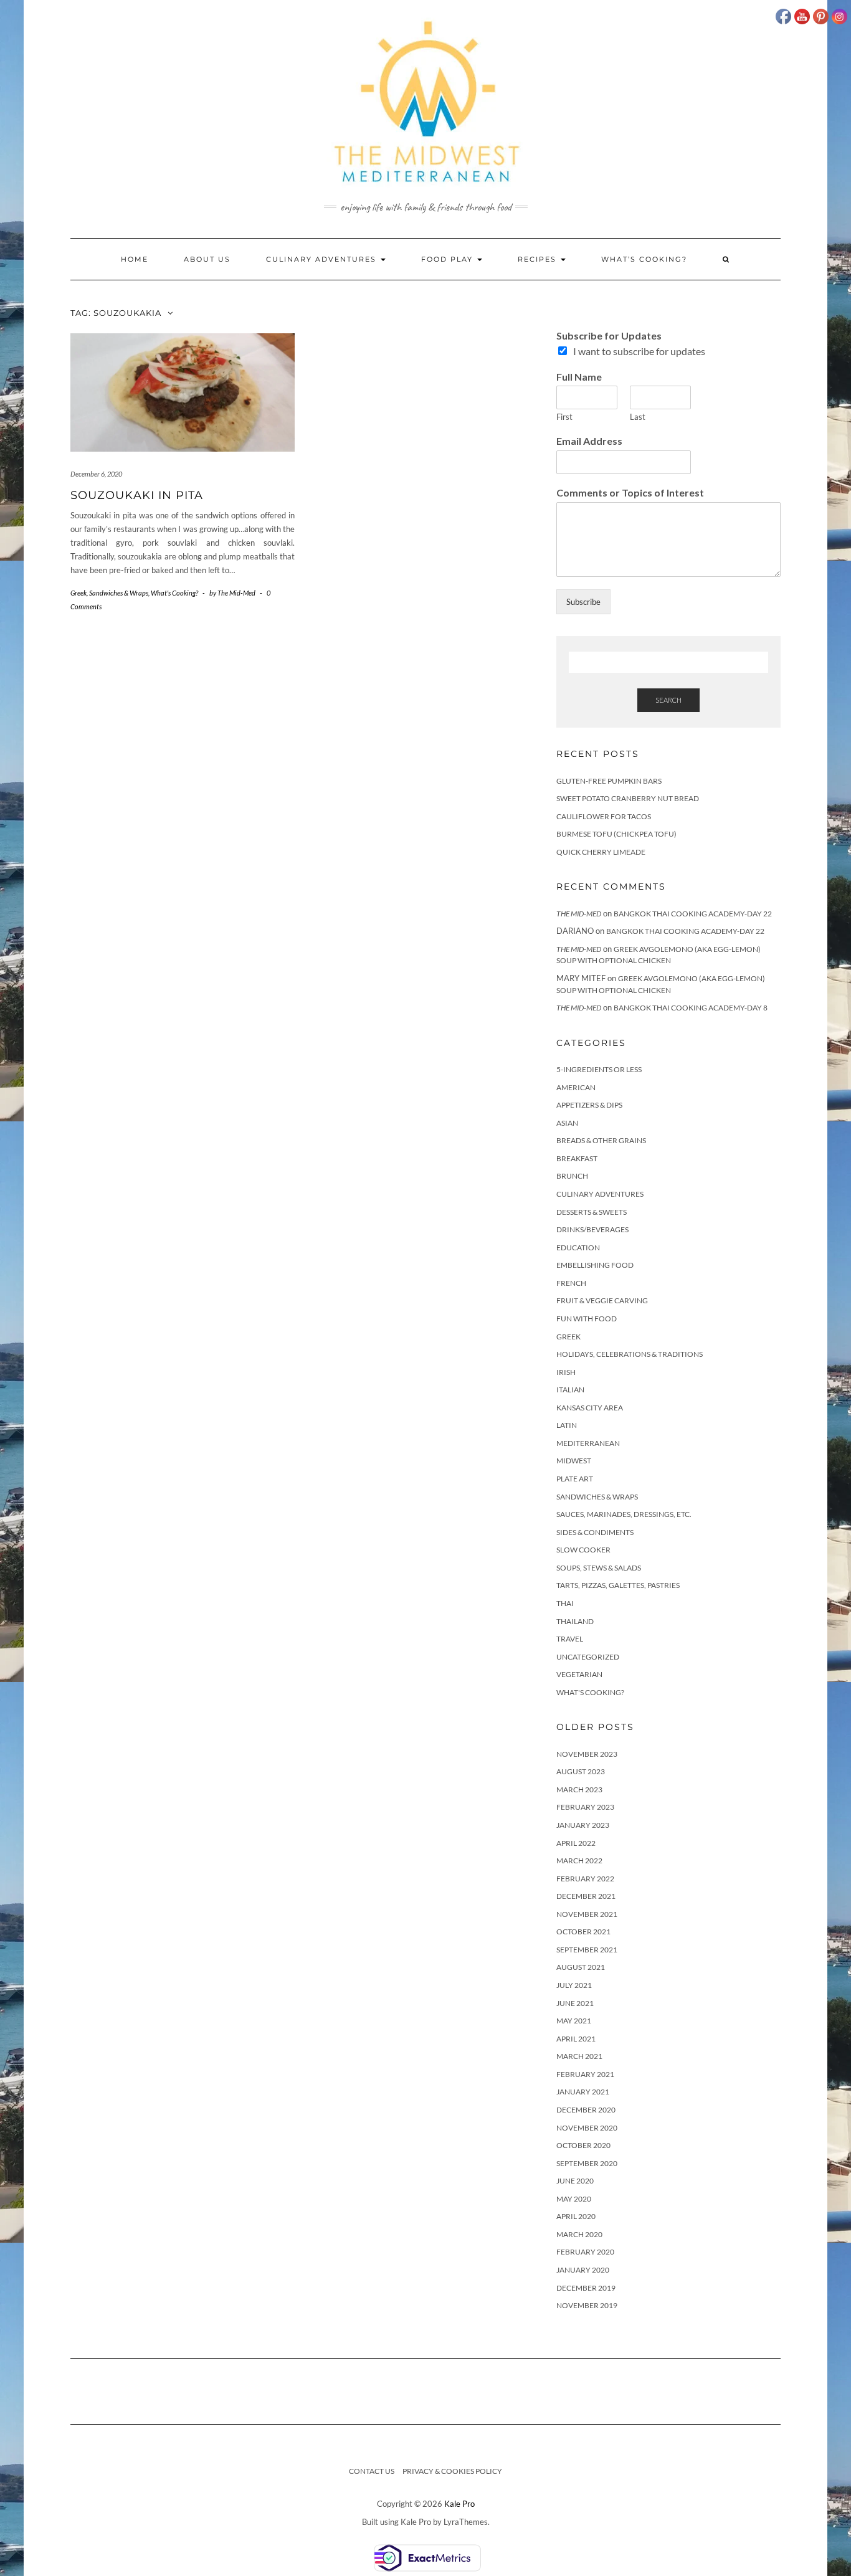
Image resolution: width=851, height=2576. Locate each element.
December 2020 (586, 2110)
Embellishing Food (595, 1265)
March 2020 (579, 2234)
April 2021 (576, 2039)
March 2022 (579, 1861)
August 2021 (581, 1967)
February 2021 (585, 2074)
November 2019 (587, 2305)
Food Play (449, 259)
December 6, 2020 (96, 474)
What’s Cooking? (644, 259)
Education (578, 1248)
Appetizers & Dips (589, 1105)
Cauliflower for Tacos (604, 816)
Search (668, 700)
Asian (567, 1123)
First (564, 417)
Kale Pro (459, 2504)
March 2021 (579, 2056)
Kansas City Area (590, 1408)
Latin (567, 1425)
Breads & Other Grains (601, 1140)
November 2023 (587, 1754)
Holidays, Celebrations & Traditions (630, 1354)
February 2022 (585, 1879)
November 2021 (587, 1914)
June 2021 (575, 2003)
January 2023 (583, 1825)
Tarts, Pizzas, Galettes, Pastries (618, 1585)
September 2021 (587, 1950)
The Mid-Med (579, 914)
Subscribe (583, 602)
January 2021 (583, 2092)
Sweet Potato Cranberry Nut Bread (628, 798)
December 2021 (586, 1896)
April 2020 (576, 2216)
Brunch (572, 1176)
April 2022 (576, 1843)
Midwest (574, 1461)
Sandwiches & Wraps (119, 593)
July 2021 (574, 1985)
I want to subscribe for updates (639, 351)
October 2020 (583, 2145)
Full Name (579, 377)
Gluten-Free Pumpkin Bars (609, 781)
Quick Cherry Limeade (601, 852)
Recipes (539, 259)
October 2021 (583, 1932)
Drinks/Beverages (592, 1229)
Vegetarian (579, 1674)
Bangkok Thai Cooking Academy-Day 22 (693, 914)
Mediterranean (588, 1443)
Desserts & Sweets (592, 1212)
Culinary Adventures (323, 259)
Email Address (589, 441)
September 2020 (587, 2163)
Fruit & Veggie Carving (602, 1300)
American (576, 1087)
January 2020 (583, 2270)
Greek (78, 593)
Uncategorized (588, 1657)
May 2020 (574, 2199)
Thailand (575, 1621)
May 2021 (574, 2021)
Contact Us (372, 2471)
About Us (207, 259)
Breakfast (577, 1158)
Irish (566, 1372)
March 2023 (579, 1789)
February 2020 (585, 2252)
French (571, 1283)
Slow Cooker (583, 1550)
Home (135, 259)
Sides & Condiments (595, 1532)
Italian (570, 1390)
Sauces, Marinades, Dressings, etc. (624, 1514)
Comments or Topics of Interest (630, 492)
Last (638, 417)
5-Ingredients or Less (599, 1069)
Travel (570, 1639)
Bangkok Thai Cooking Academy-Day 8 (691, 1008)
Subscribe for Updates (609, 335)
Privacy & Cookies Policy (452, 2471)
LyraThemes (466, 2522)
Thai (565, 1603)
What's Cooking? (174, 593)
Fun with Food (587, 1319)
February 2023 (585, 1807)
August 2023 (581, 1771)
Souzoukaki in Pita (137, 495)
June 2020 (575, 2181)
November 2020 (587, 2128)
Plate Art (575, 1479)
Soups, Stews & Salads (599, 1568)
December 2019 (586, 2288)
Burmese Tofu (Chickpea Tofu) (616, 834)
